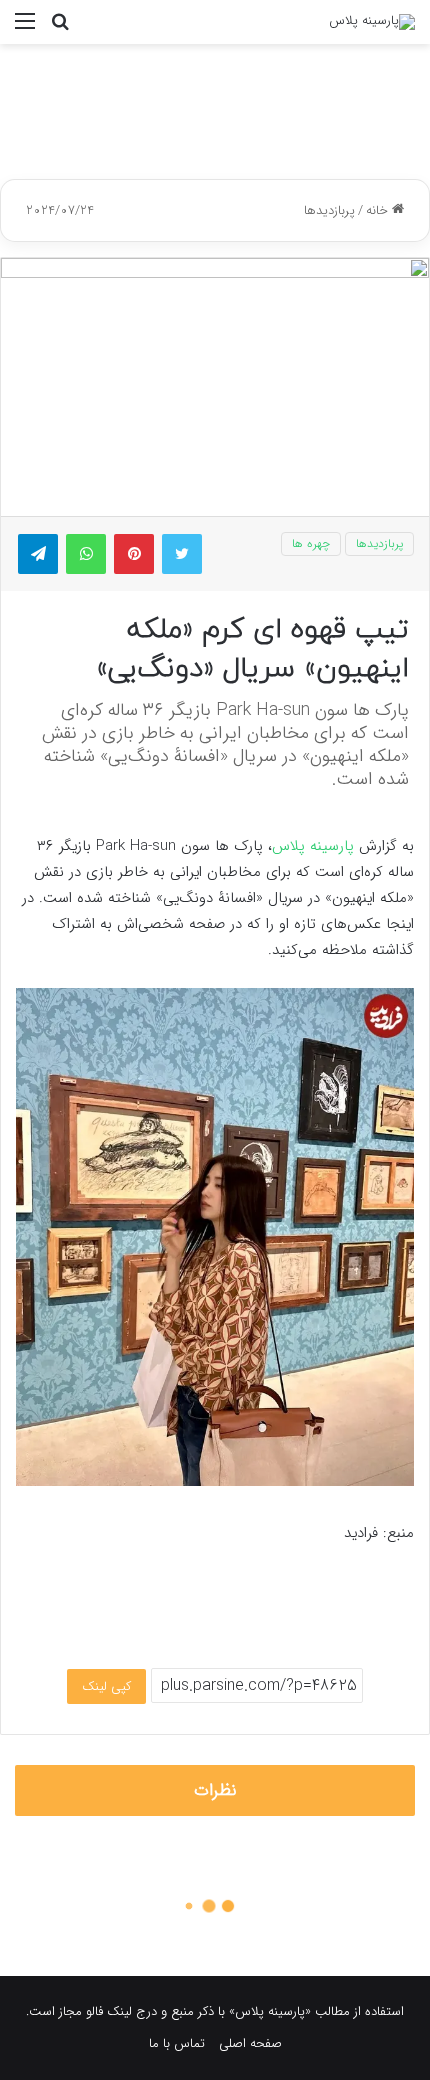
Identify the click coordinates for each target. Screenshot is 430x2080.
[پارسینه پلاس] (372, 22)
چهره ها (311, 543)
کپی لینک (106, 1686)
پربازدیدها (329, 210)
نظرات (215, 1790)
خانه (379, 210)
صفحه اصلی (250, 2043)
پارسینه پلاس (313, 846)
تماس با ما (177, 2043)
